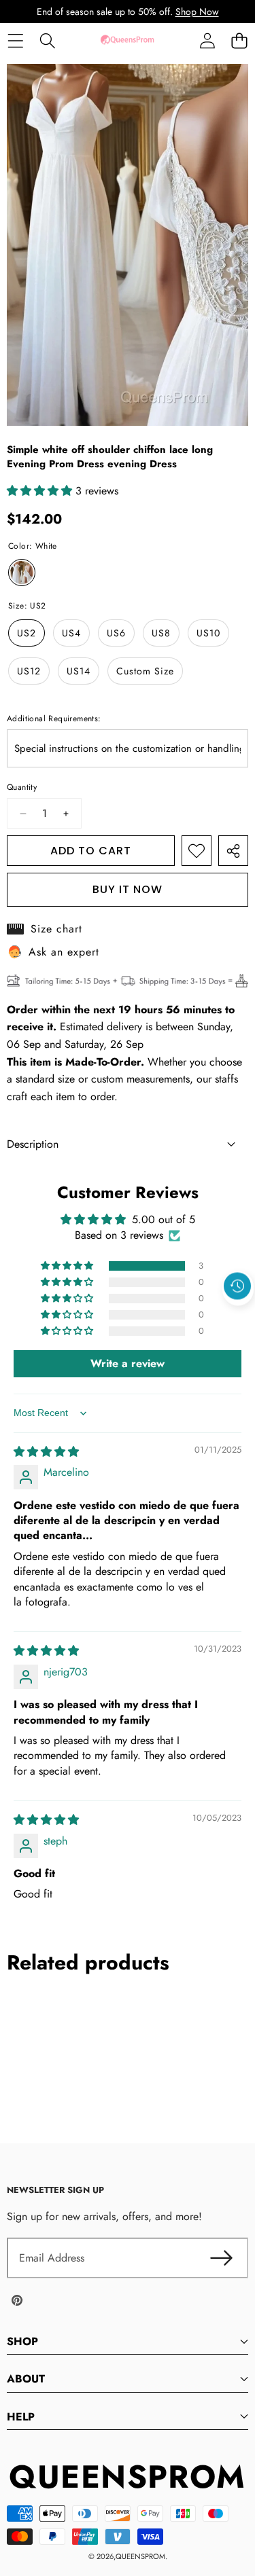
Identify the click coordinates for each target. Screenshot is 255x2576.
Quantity (22, 787)
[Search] (47, 40)
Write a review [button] (128, 1363)
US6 (116, 633)
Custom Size (145, 671)
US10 (208, 633)
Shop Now (197, 12)
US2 (27, 633)
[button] (239, 40)
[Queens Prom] (127, 40)
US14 (79, 671)
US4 (71, 633)
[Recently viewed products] (237, 1286)
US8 (161, 633)
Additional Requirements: (54, 719)
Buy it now (128, 889)
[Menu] (15, 40)
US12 (29, 671)
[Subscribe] (221, 2258)
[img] (46, 1452)
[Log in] (207, 40)
